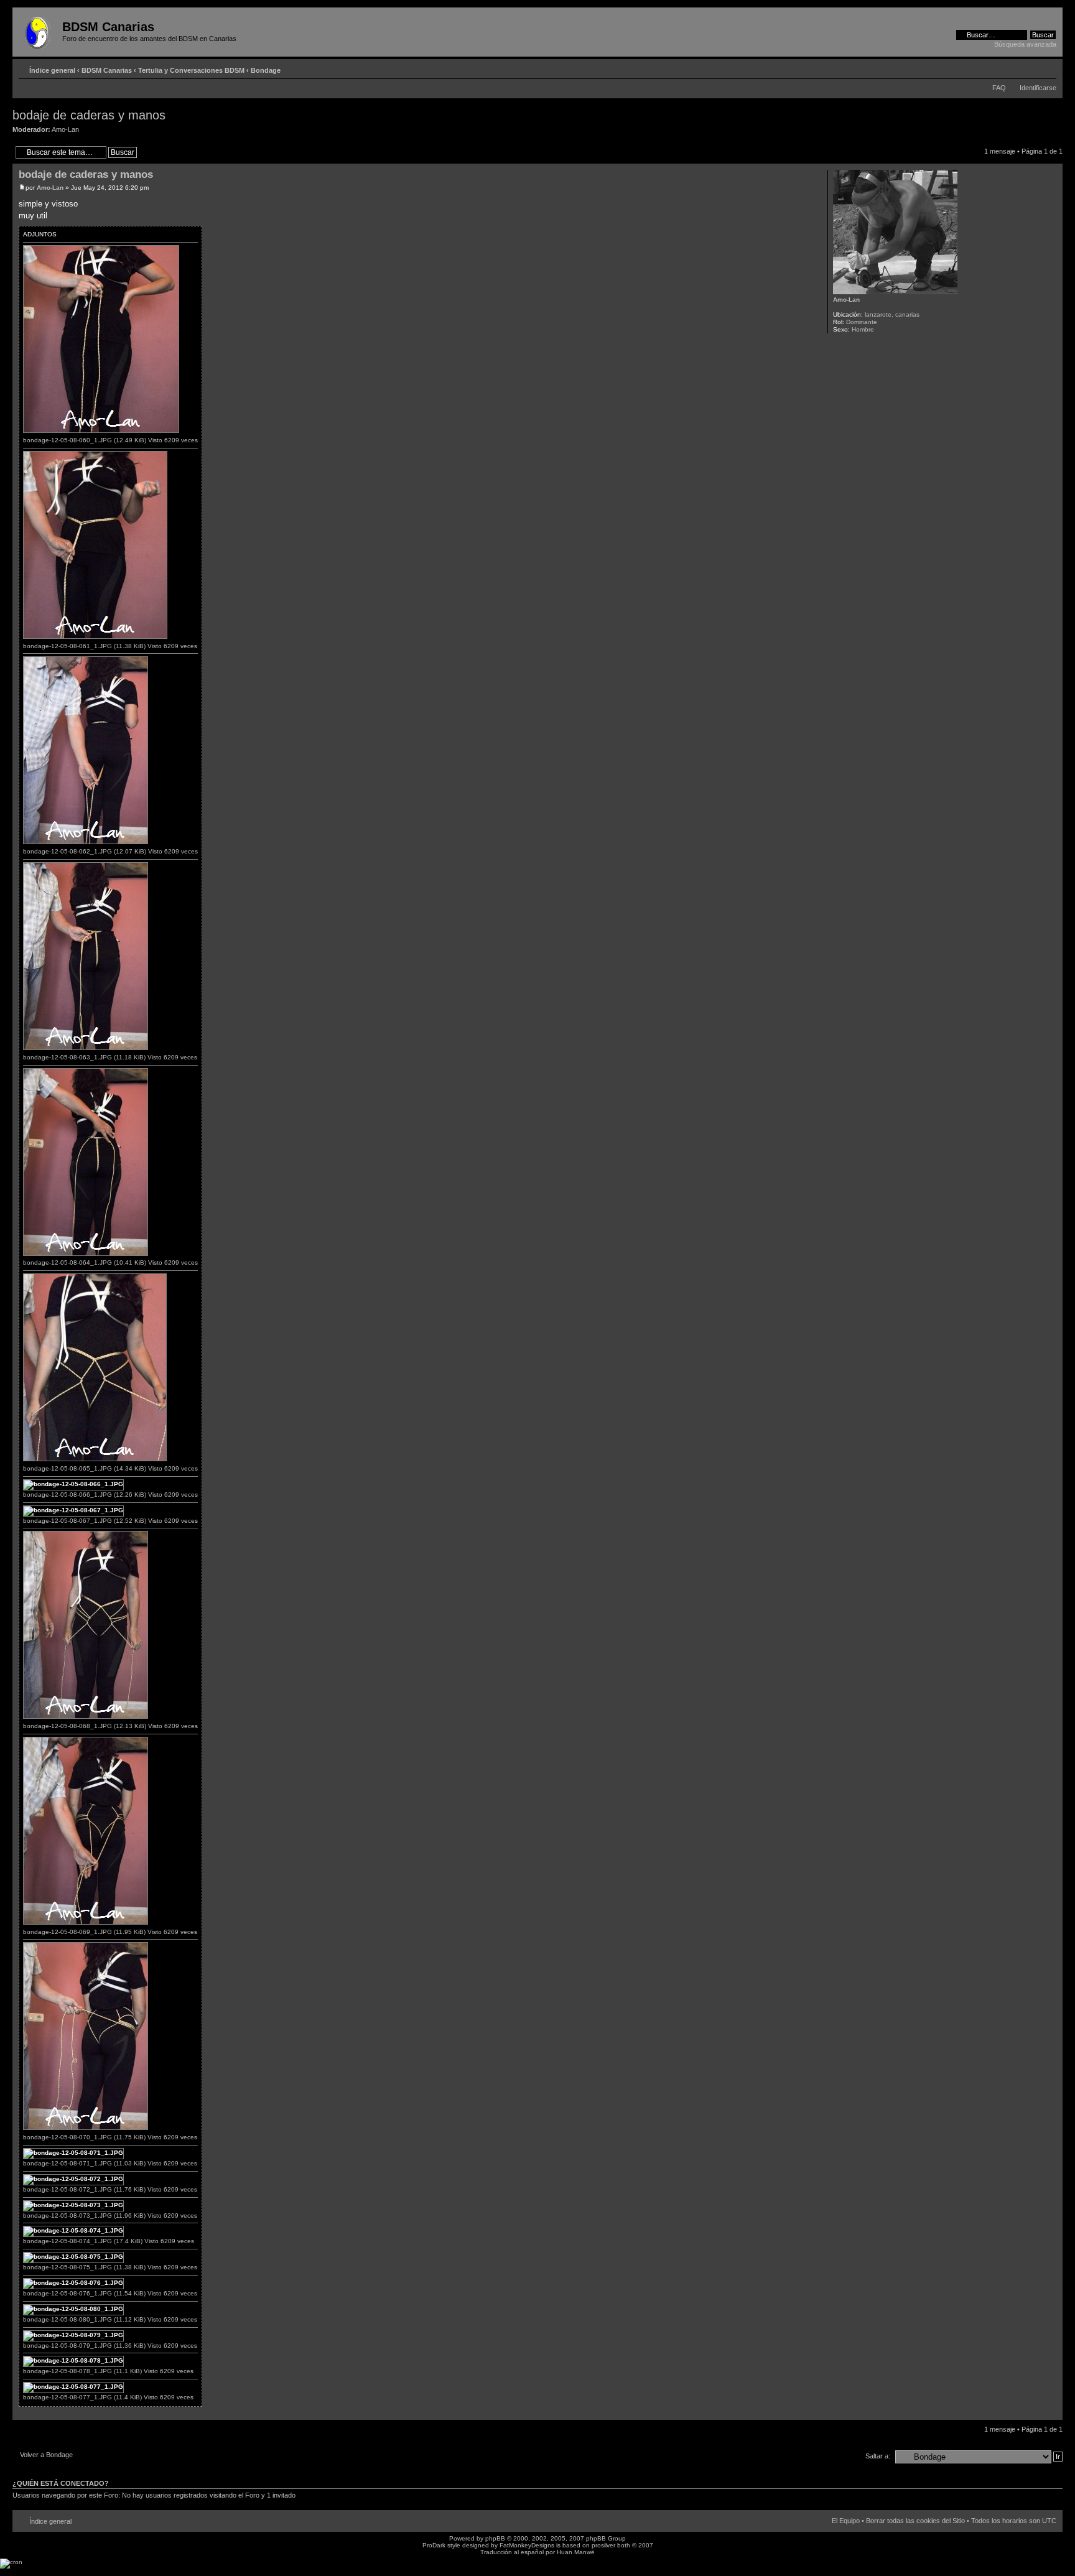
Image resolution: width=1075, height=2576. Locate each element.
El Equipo (846, 2521)
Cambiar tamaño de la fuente (1047, 68)
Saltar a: (878, 2456)
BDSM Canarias (107, 70)
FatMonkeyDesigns (527, 2545)
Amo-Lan (65, 129)
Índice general (52, 70)
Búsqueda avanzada (1025, 44)
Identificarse (1038, 88)
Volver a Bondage (46, 2455)
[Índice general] (39, 30)
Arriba (1053, 2413)
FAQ (999, 88)
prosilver (603, 2545)
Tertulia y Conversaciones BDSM (191, 70)
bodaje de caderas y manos (89, 115)
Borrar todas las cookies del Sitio (915, 2521)
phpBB (495, 2538)
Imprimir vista (1028, 68)
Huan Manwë (576, 2552)
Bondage (266, 70)
